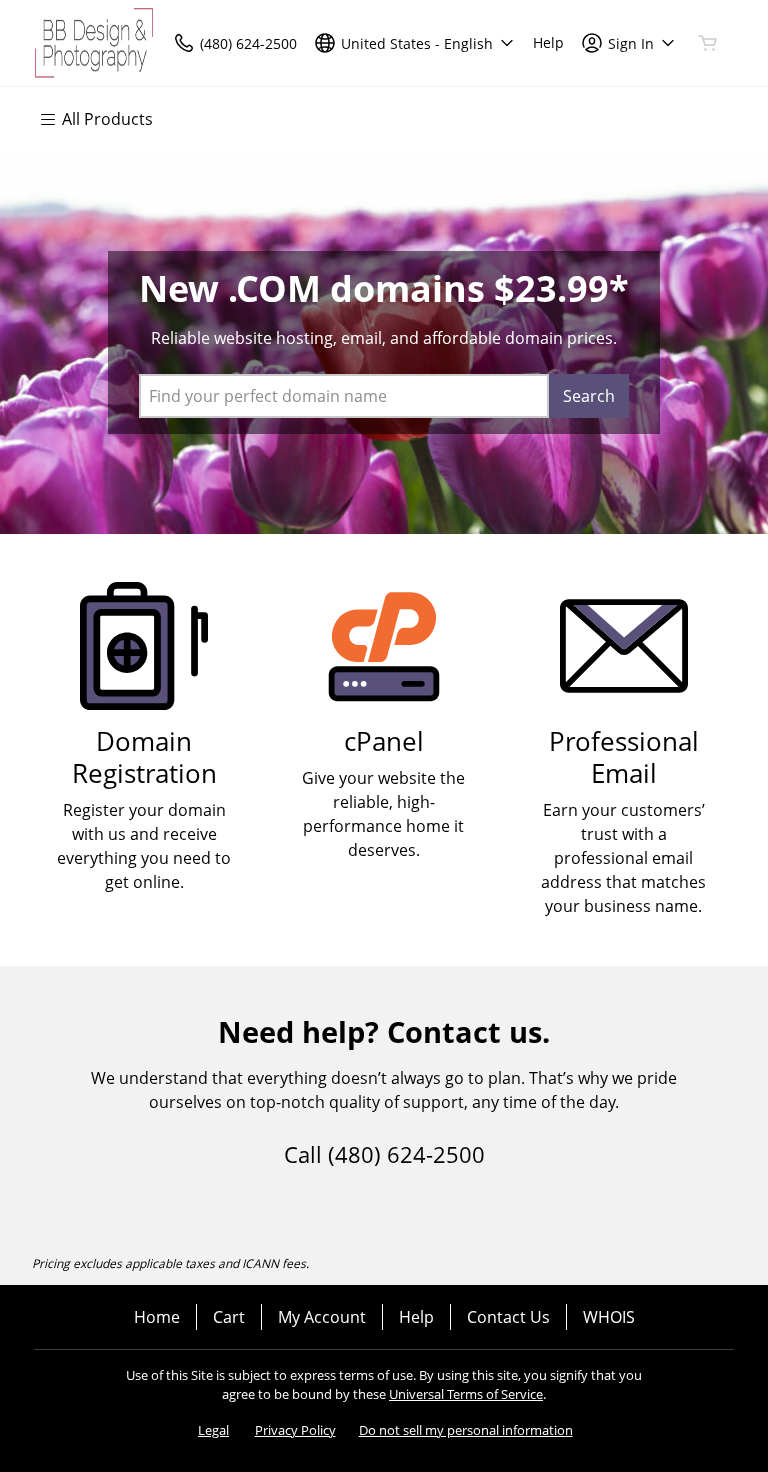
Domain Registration (144, 757)
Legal (213, 1430)
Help (416, 1317)
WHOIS (609, 1317)
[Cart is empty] (708, 43)
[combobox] (344, 396)
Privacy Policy (295, 1430)
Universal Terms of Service (466, 1394)
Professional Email (624, 757)
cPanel (384, 741)
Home (157, 1317)
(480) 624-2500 (406, 1154)
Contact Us (508, 1317)
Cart (229, 1317)
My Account (322, 1317)
